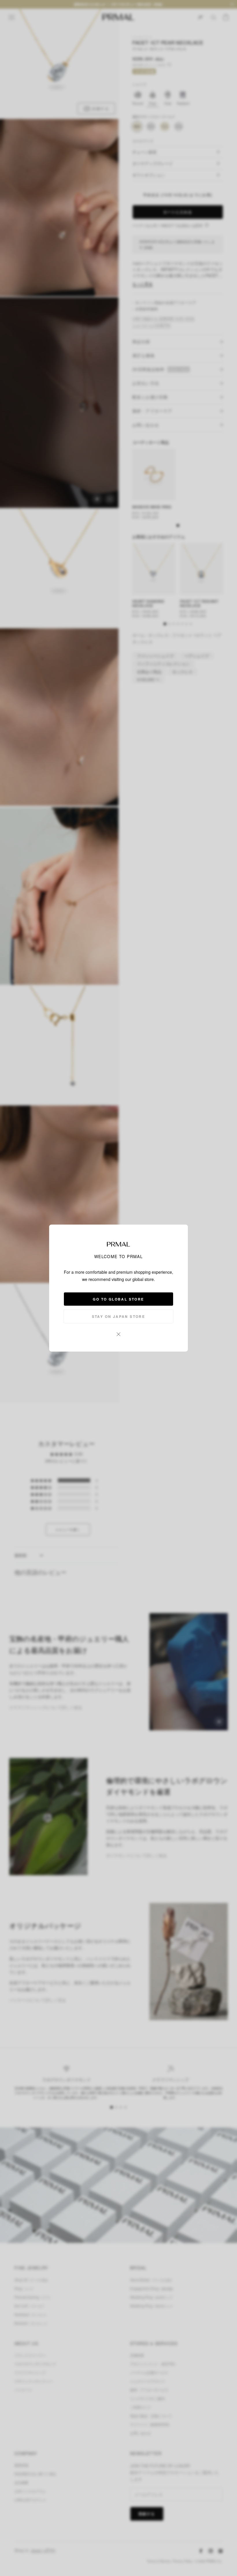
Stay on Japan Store (119, 1316)
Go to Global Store (118, 1299)
